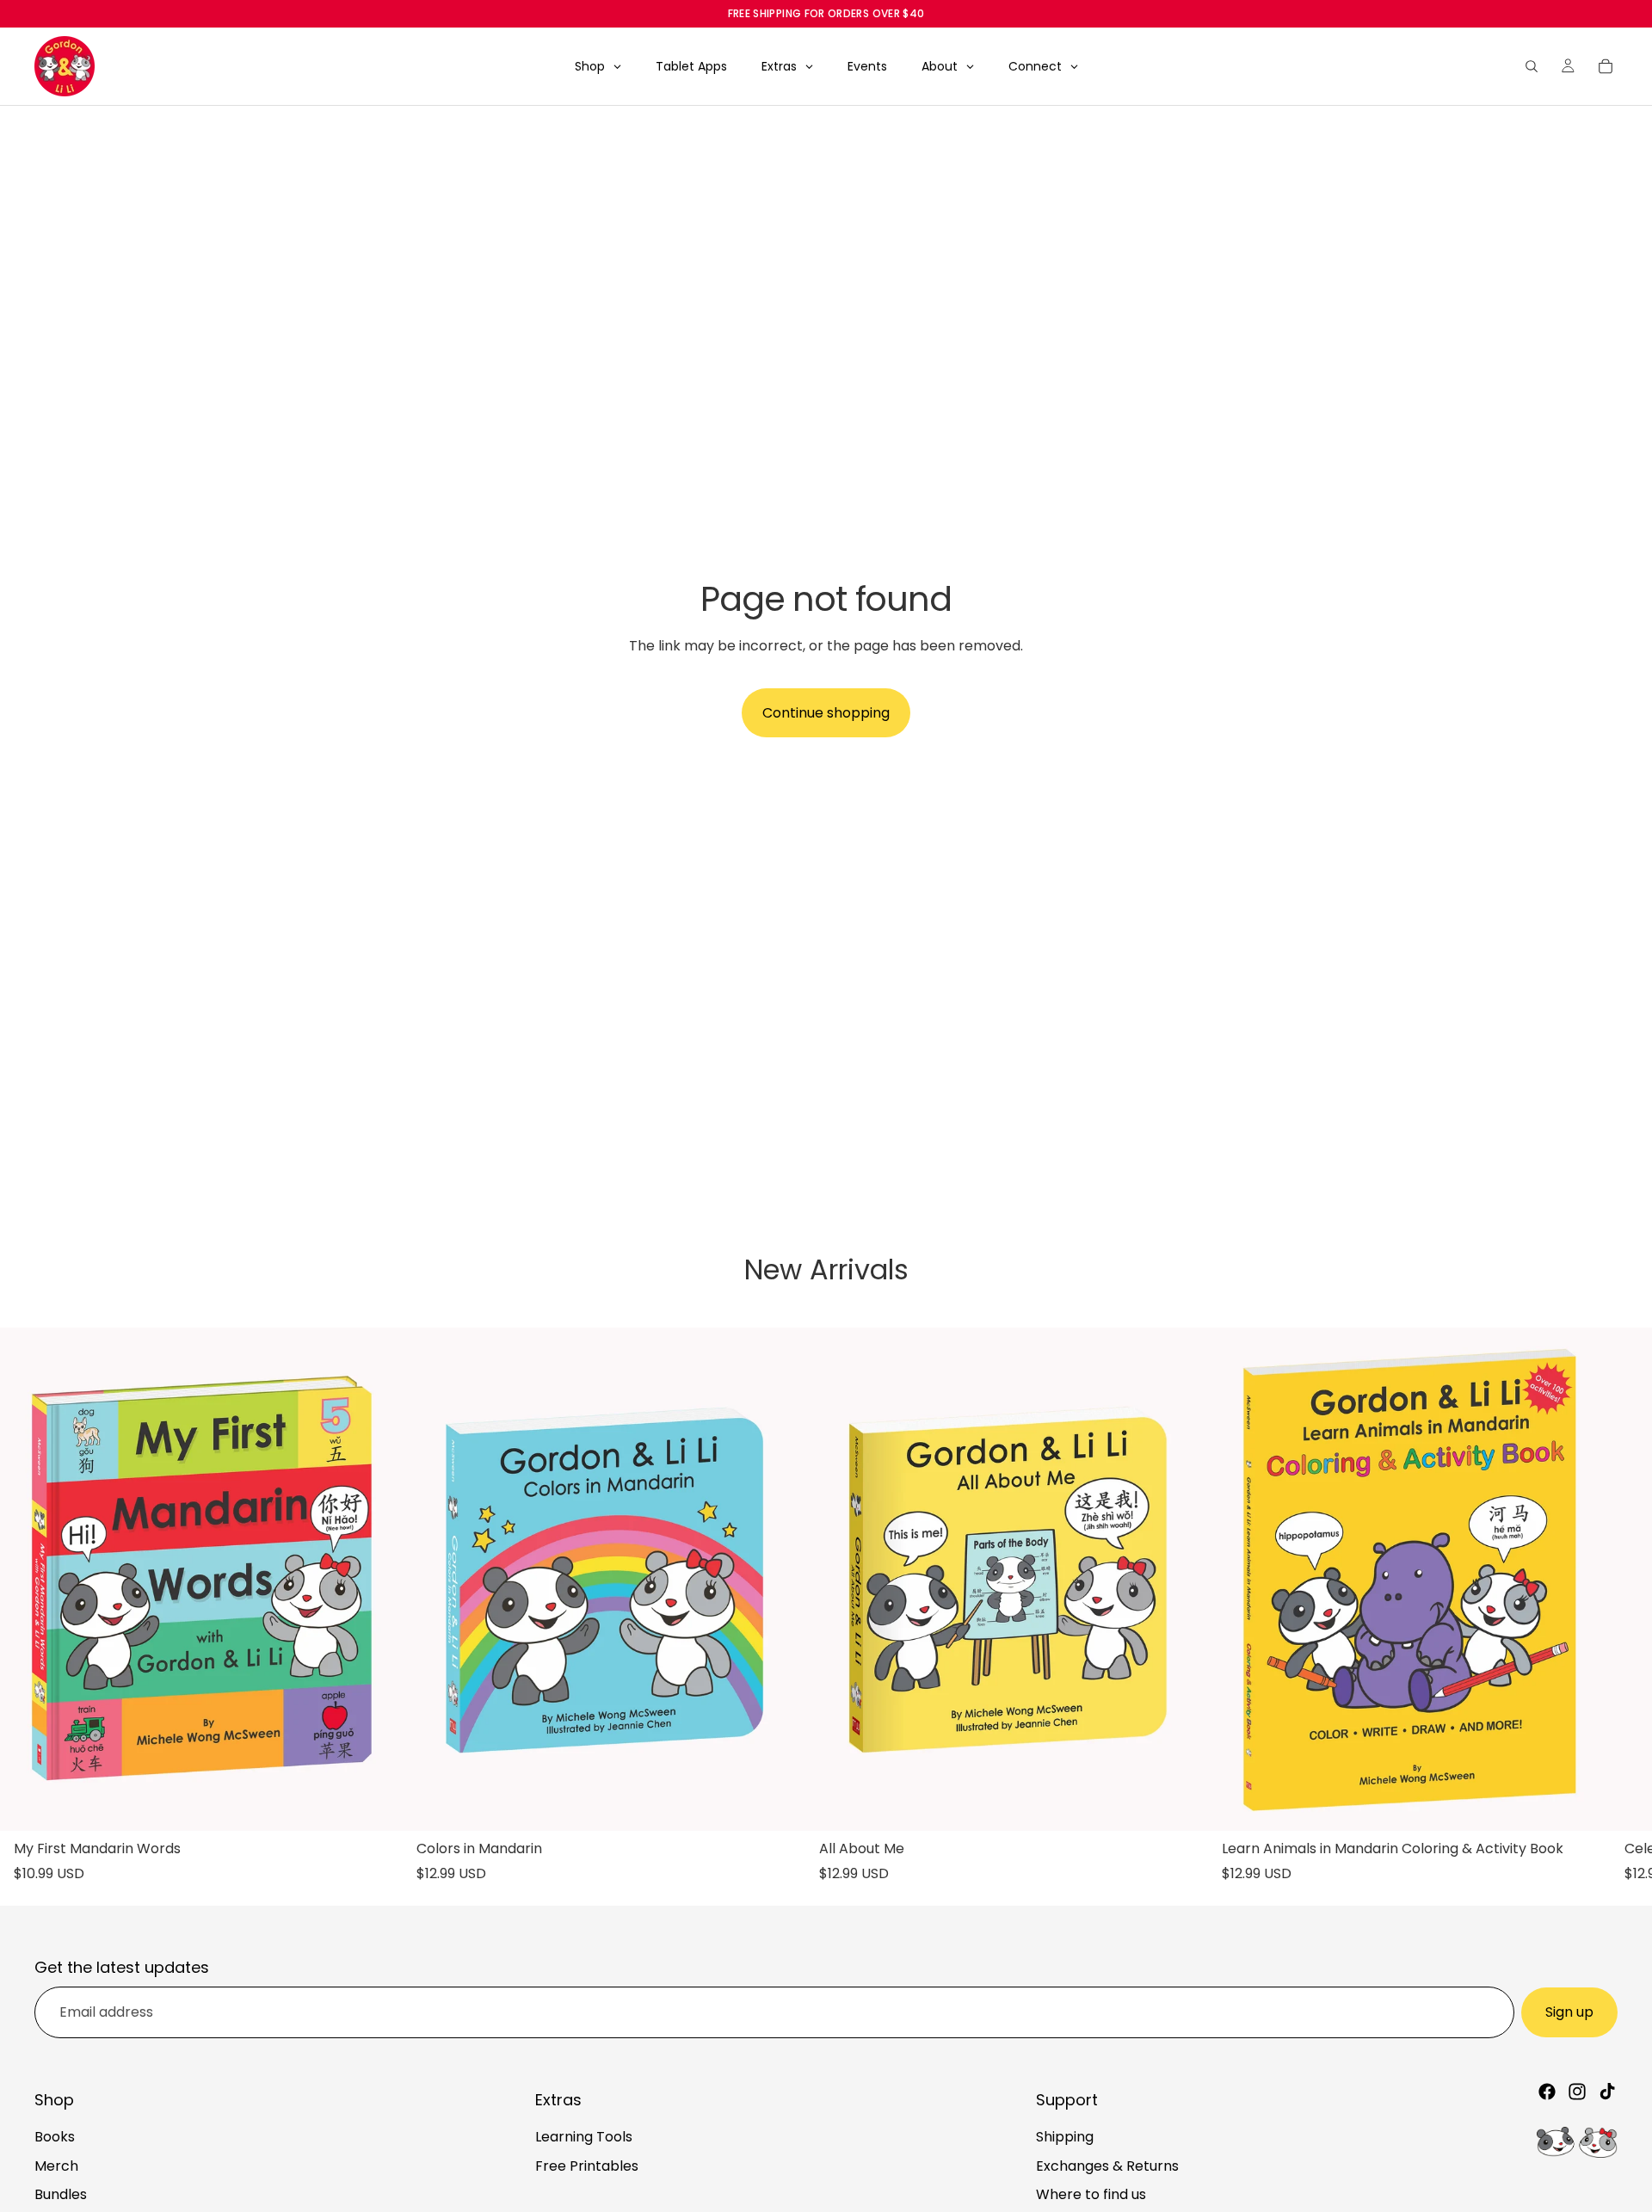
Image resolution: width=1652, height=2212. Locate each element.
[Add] (376, 1804)
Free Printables (587, 2165)
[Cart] (1606, 66)
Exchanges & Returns (1107, 2165)
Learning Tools (584, 2137)
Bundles (61, 2194)
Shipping (1065, 2137)
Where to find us (1091, 2194)
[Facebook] (1547, 2092)
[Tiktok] (1607, 2092)
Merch (56, 2165)
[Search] (1532, 66)
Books (55, 2137)
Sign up (1569, 2012)
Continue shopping (826, 713)
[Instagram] (1577, 2092)
